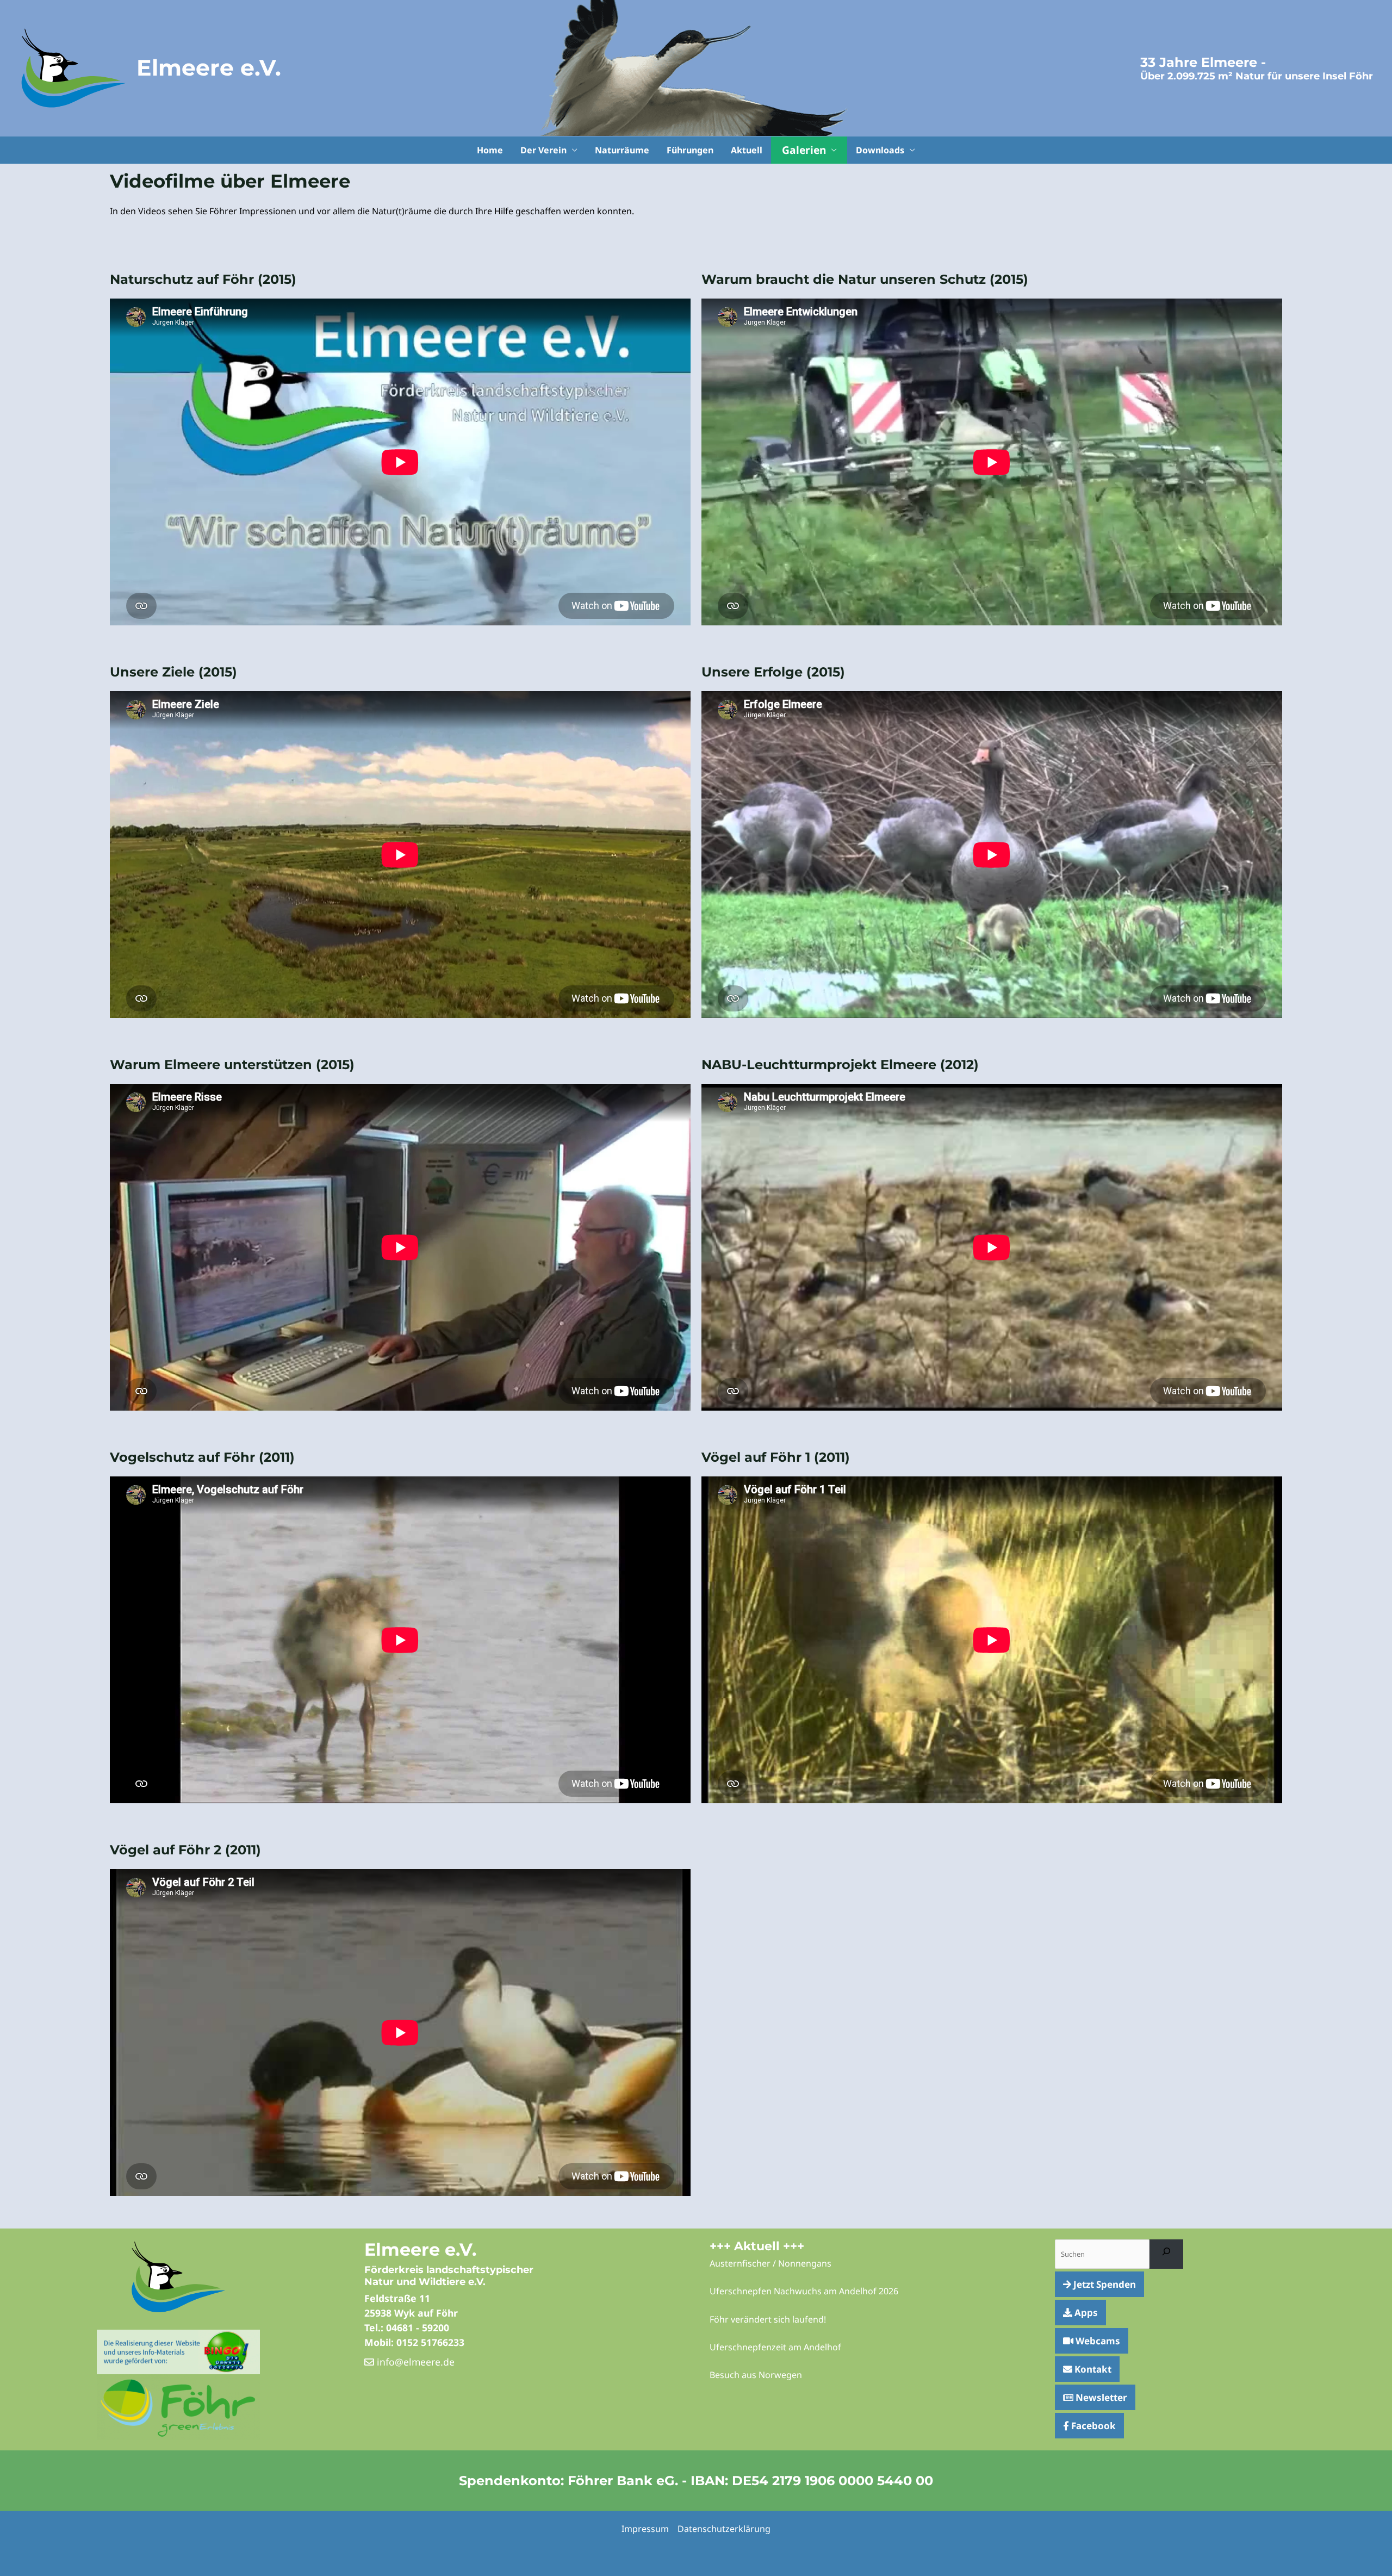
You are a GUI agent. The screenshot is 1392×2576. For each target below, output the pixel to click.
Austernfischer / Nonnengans (770, 2263)
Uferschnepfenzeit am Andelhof (775, 2347)
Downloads (880, 150)
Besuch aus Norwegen (756, 2375)
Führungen (690, 150)
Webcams (1097, 2341)
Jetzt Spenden (1104, 2284)
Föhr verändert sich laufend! (768, 2319)
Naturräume (622, 150)
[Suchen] (1167, 2254)
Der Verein (543, 150)
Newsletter (1100, 2397)
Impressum (645, 2529)
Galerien (804, 150)
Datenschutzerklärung (724, 2529)
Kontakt (1092, 2369)
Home (490, 150)
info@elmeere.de (414, 2362)
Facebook (1092, 2426)
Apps (1085, 2313)
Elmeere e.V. (209, 67)
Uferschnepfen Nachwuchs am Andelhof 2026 (804, 2291)
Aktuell (747, 150)
